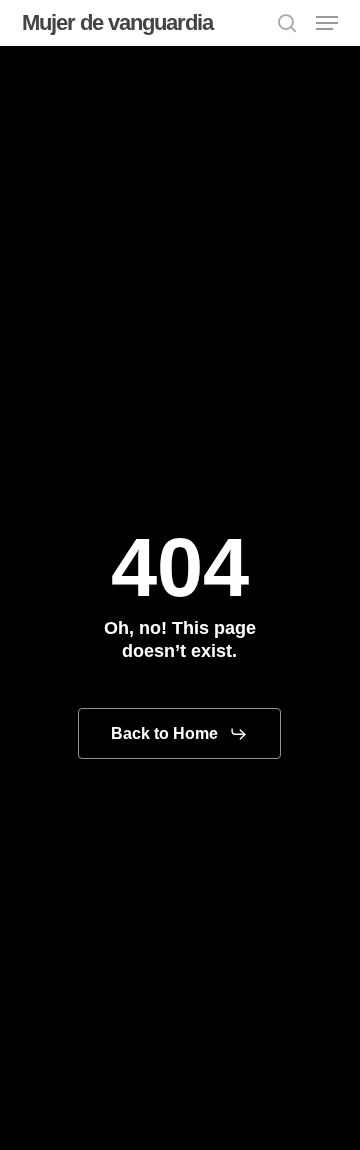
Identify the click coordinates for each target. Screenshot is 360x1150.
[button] (327, 23)
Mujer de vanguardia (117, 23)
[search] (287, 23)
